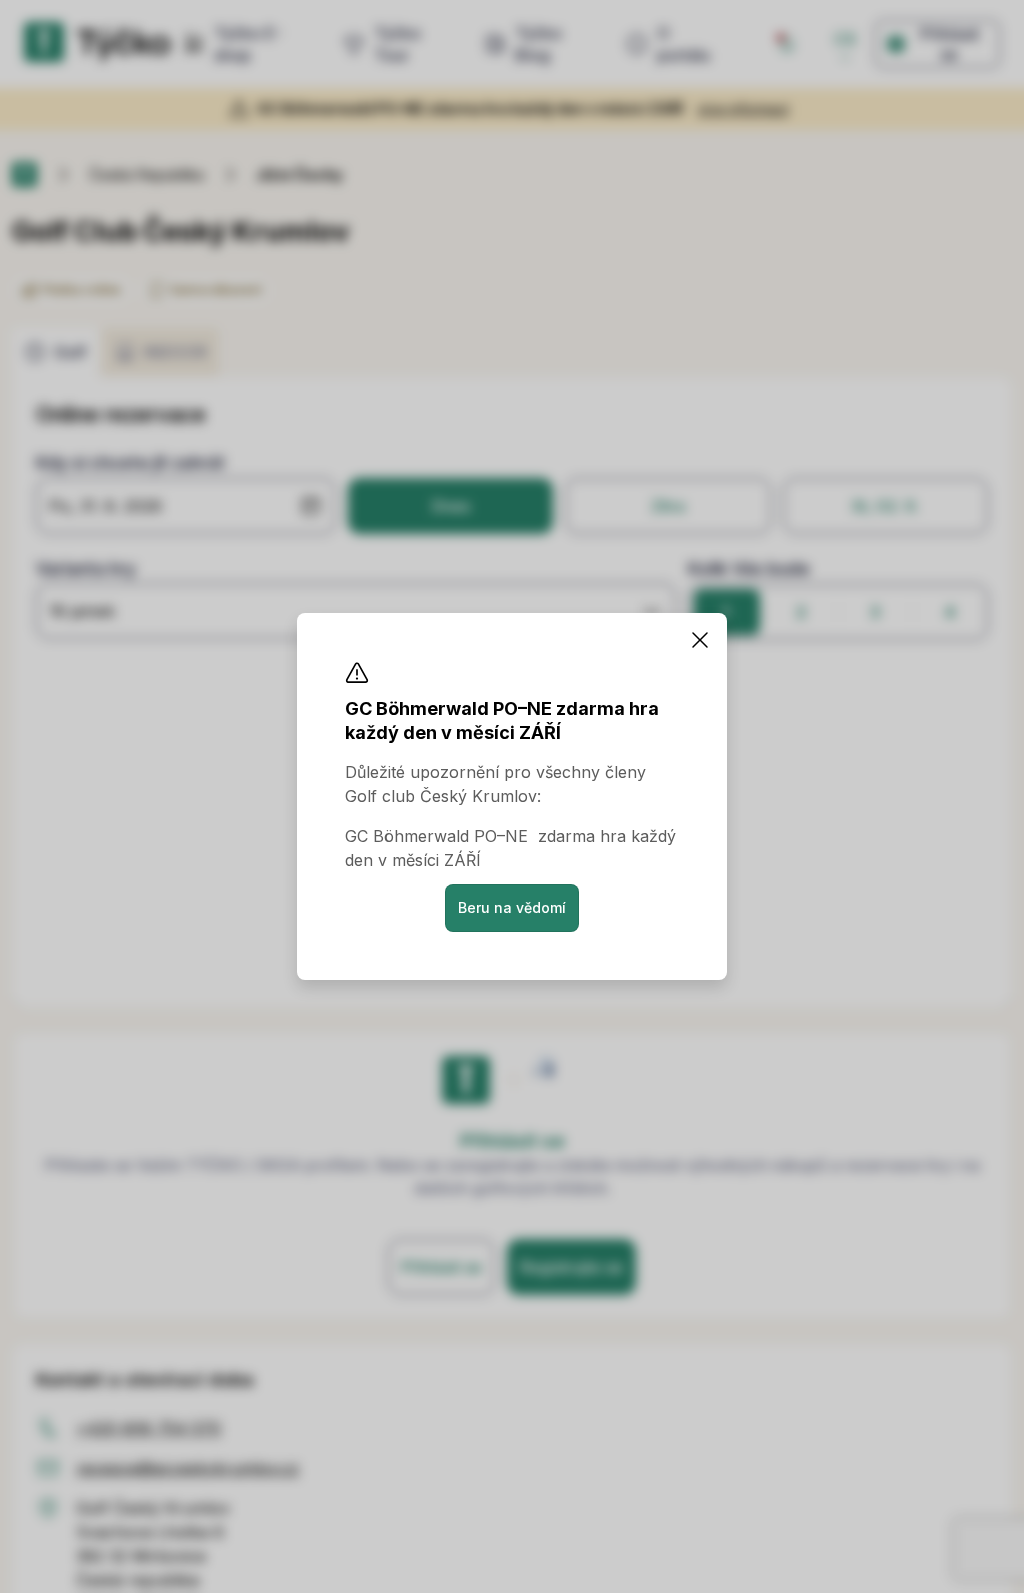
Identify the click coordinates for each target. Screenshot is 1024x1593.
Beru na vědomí (512, 907)
